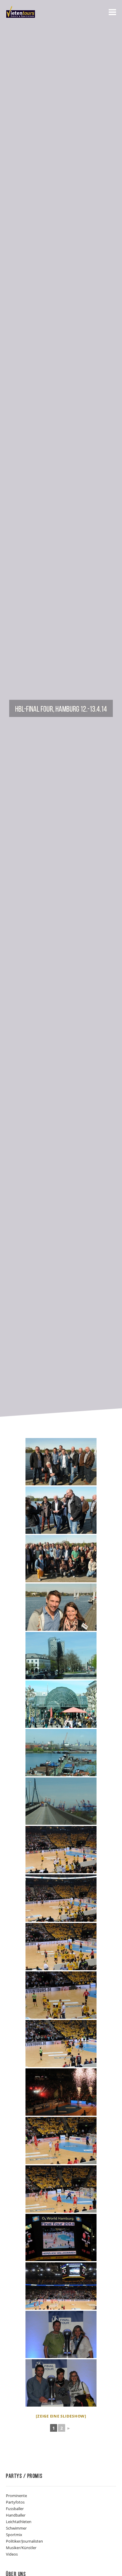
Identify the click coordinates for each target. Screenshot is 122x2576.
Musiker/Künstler (21, 2548)
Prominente (16, 2496)
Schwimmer (16, 2528)
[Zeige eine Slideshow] (61, 2416)
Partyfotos (15, 2502)
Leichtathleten (19, 2522)
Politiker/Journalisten (24, 2541)
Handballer (16, 2515)
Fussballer (15, 2509)
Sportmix (14, 2535)
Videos (12, 2554)
